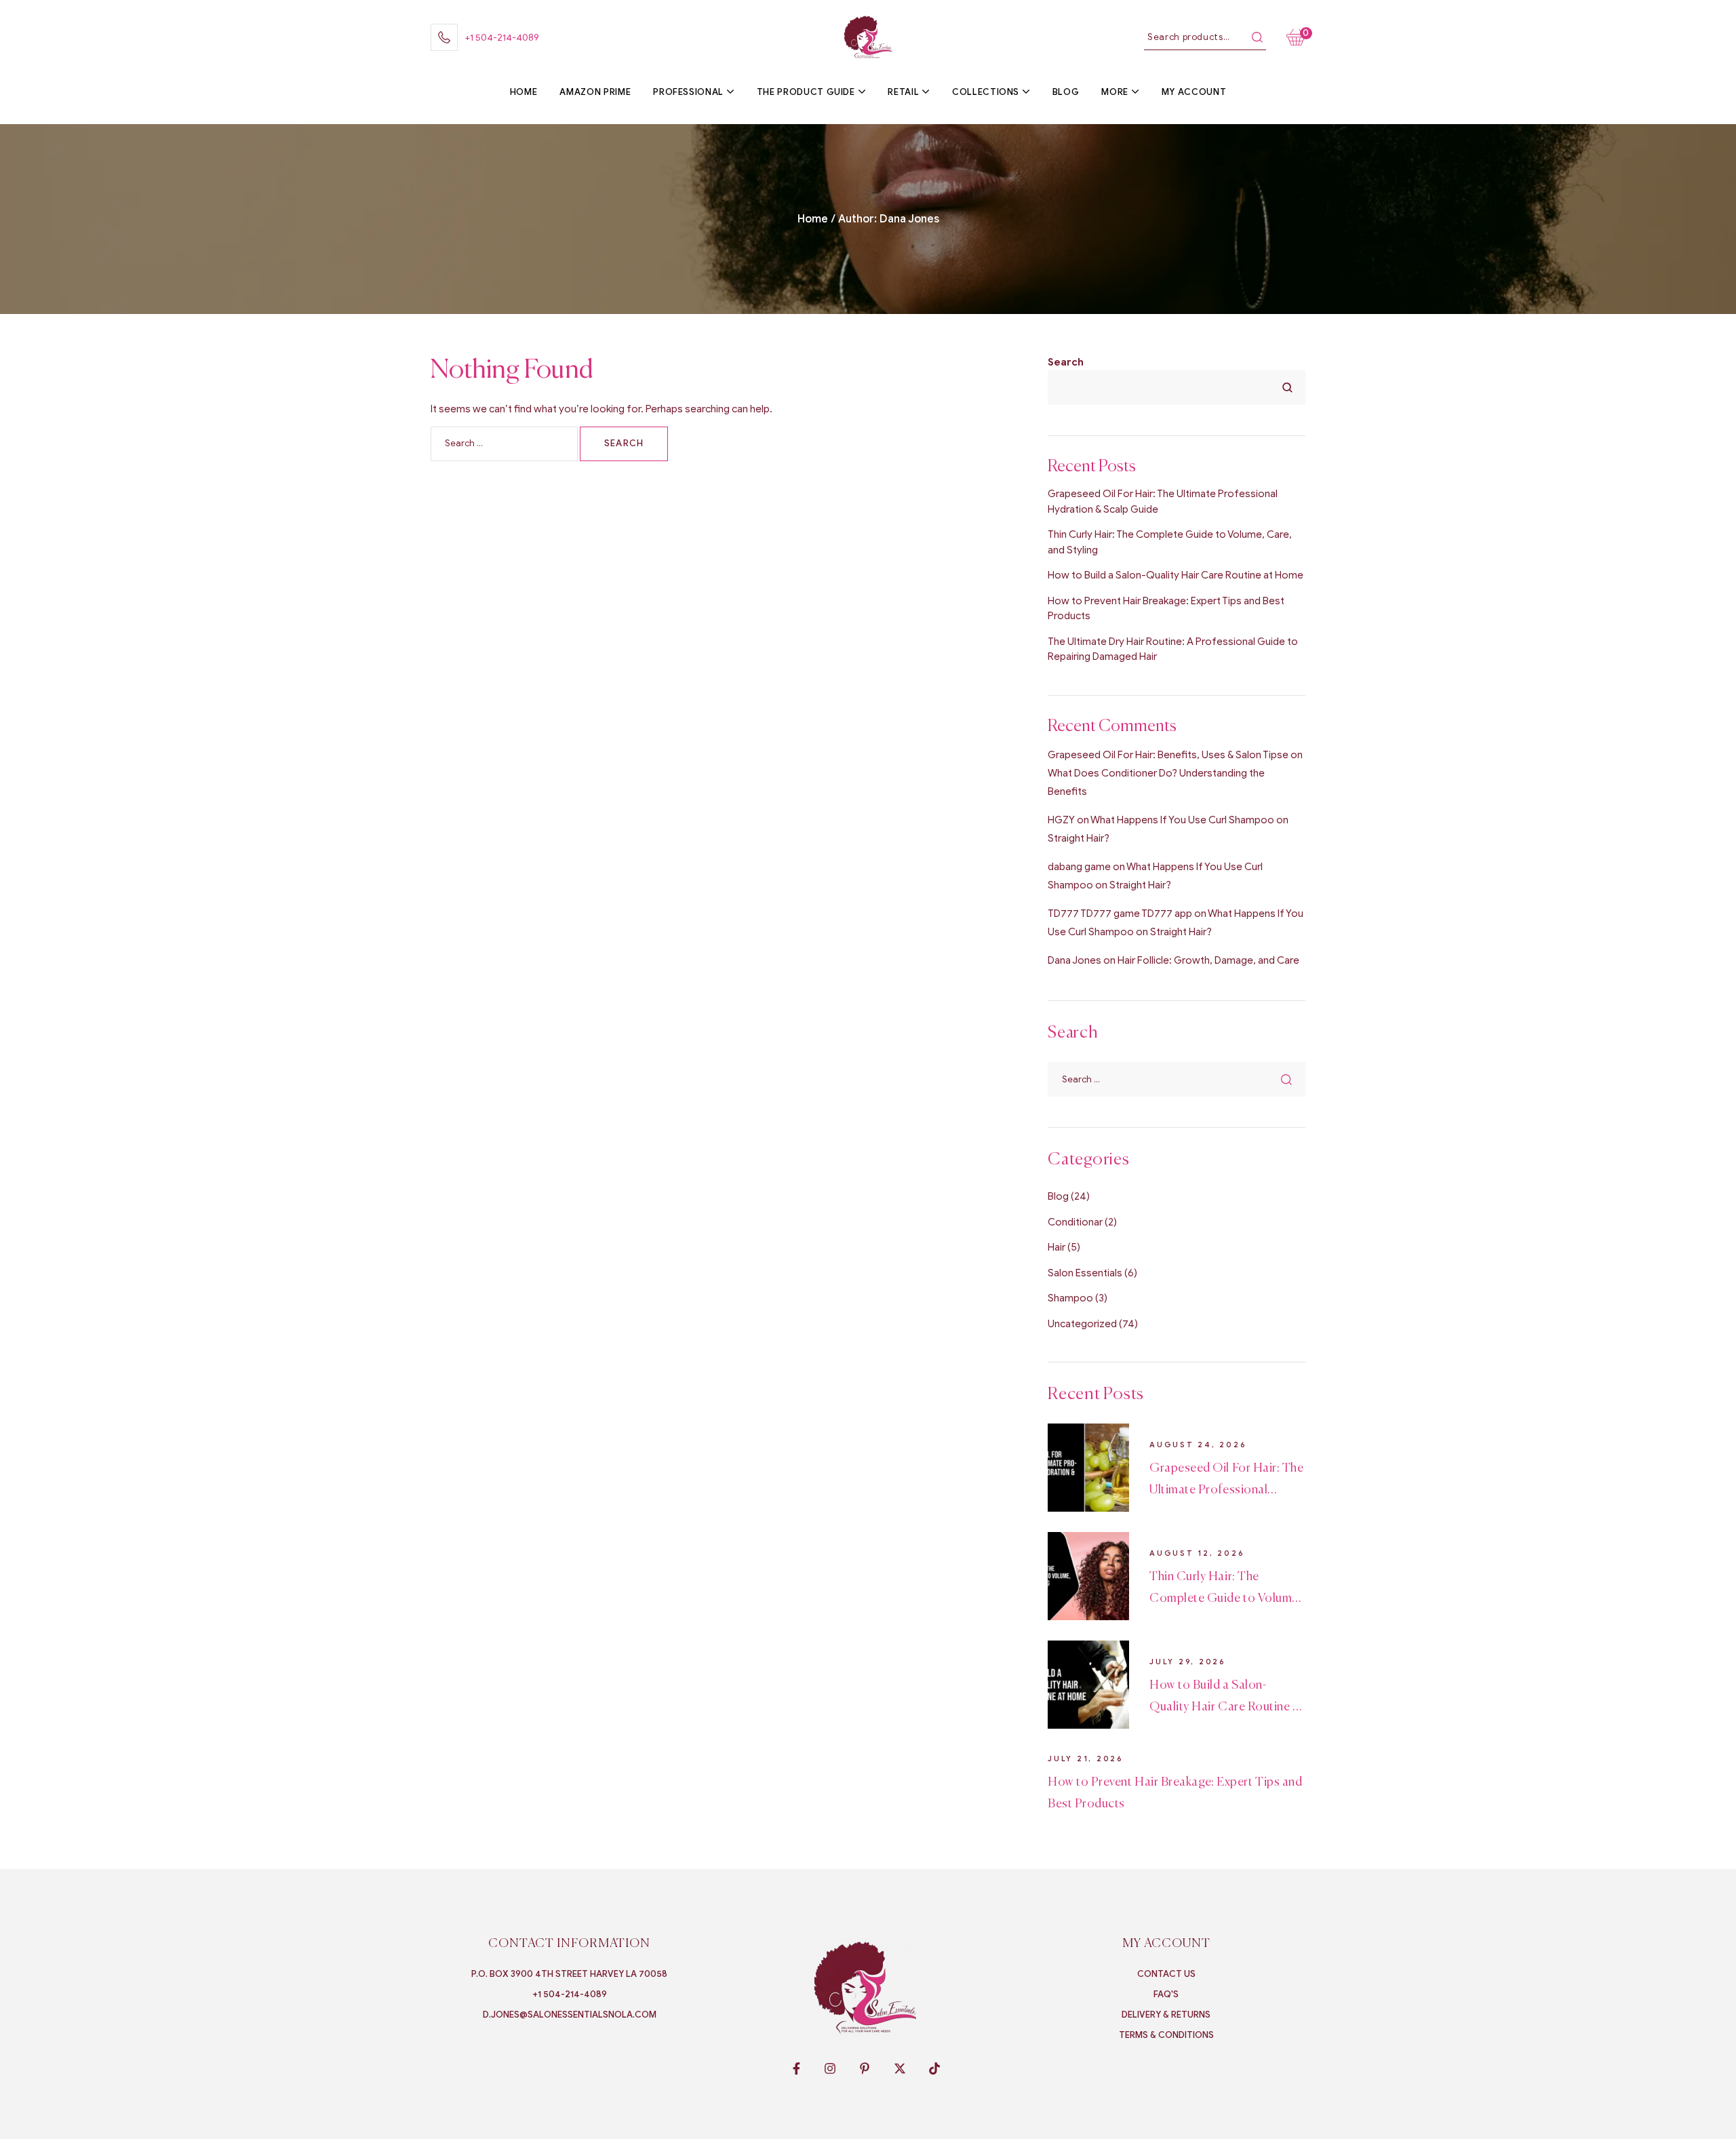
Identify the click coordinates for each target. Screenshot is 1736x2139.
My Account (1166, 1944)
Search (1257, 37)
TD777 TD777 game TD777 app (1120, 914)
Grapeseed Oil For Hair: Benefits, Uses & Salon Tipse (1168, 755)
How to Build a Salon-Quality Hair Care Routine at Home (1176, 575)
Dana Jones (1074, 960)
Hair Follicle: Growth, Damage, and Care (1208, 960)
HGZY (1061, 820)
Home (813, 219)
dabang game (1079, 867)
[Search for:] (505, 443)
